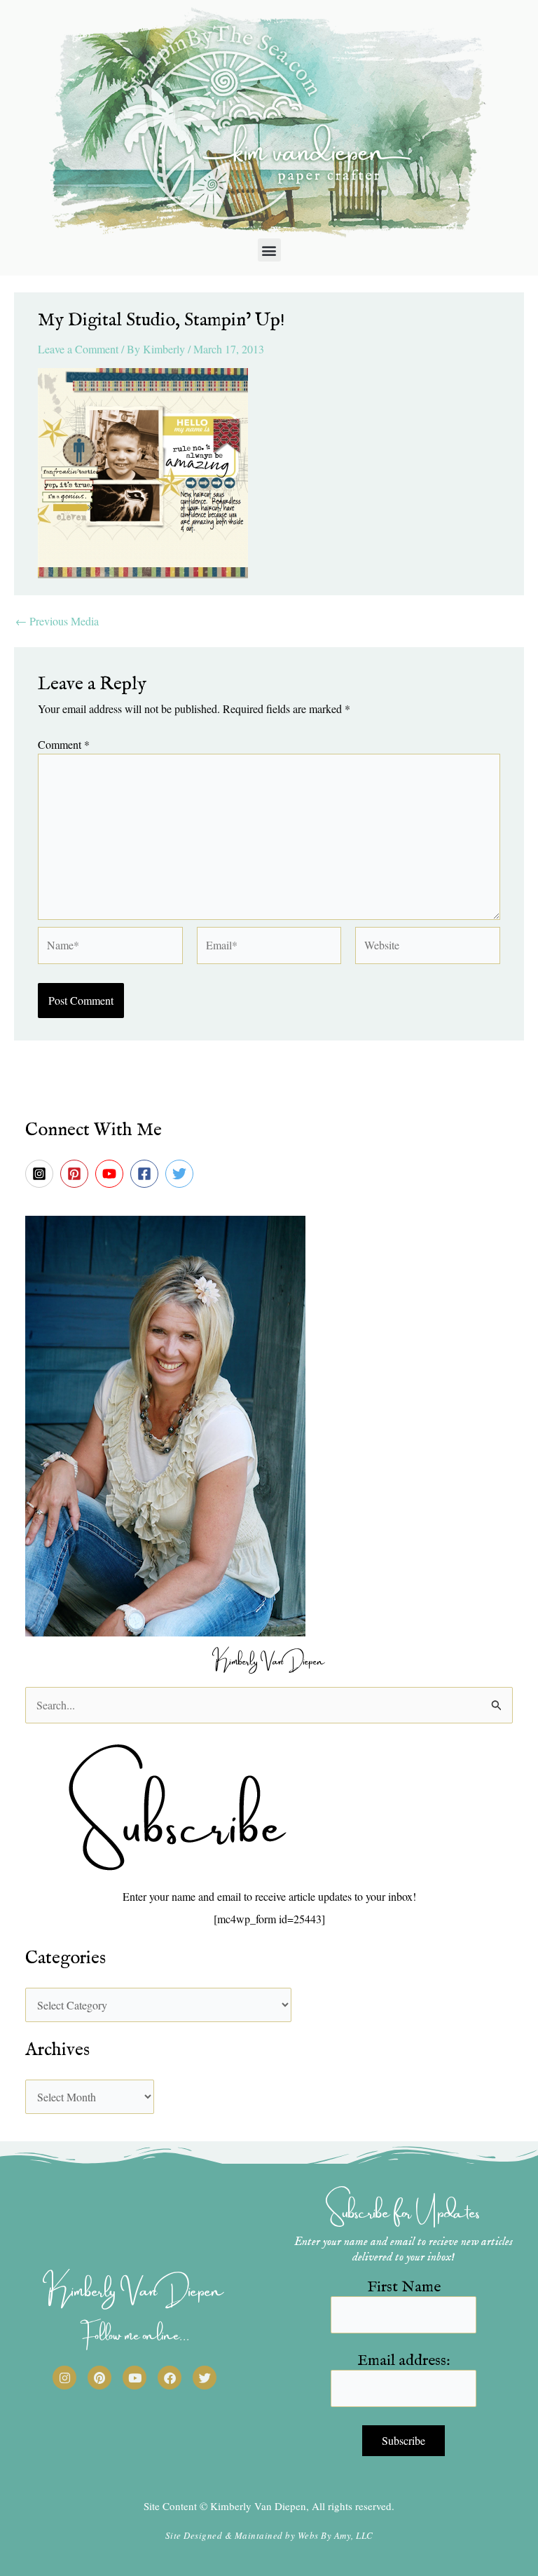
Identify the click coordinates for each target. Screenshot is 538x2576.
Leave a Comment (78, 349)
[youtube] (111, 1174)
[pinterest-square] (76, 1174)
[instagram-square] (41, 1174)
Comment (64, 744)
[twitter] (181, 1174)
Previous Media (57, 621)
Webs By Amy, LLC (336, 2535)
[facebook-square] (146, 1174)
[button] (269, 250)
